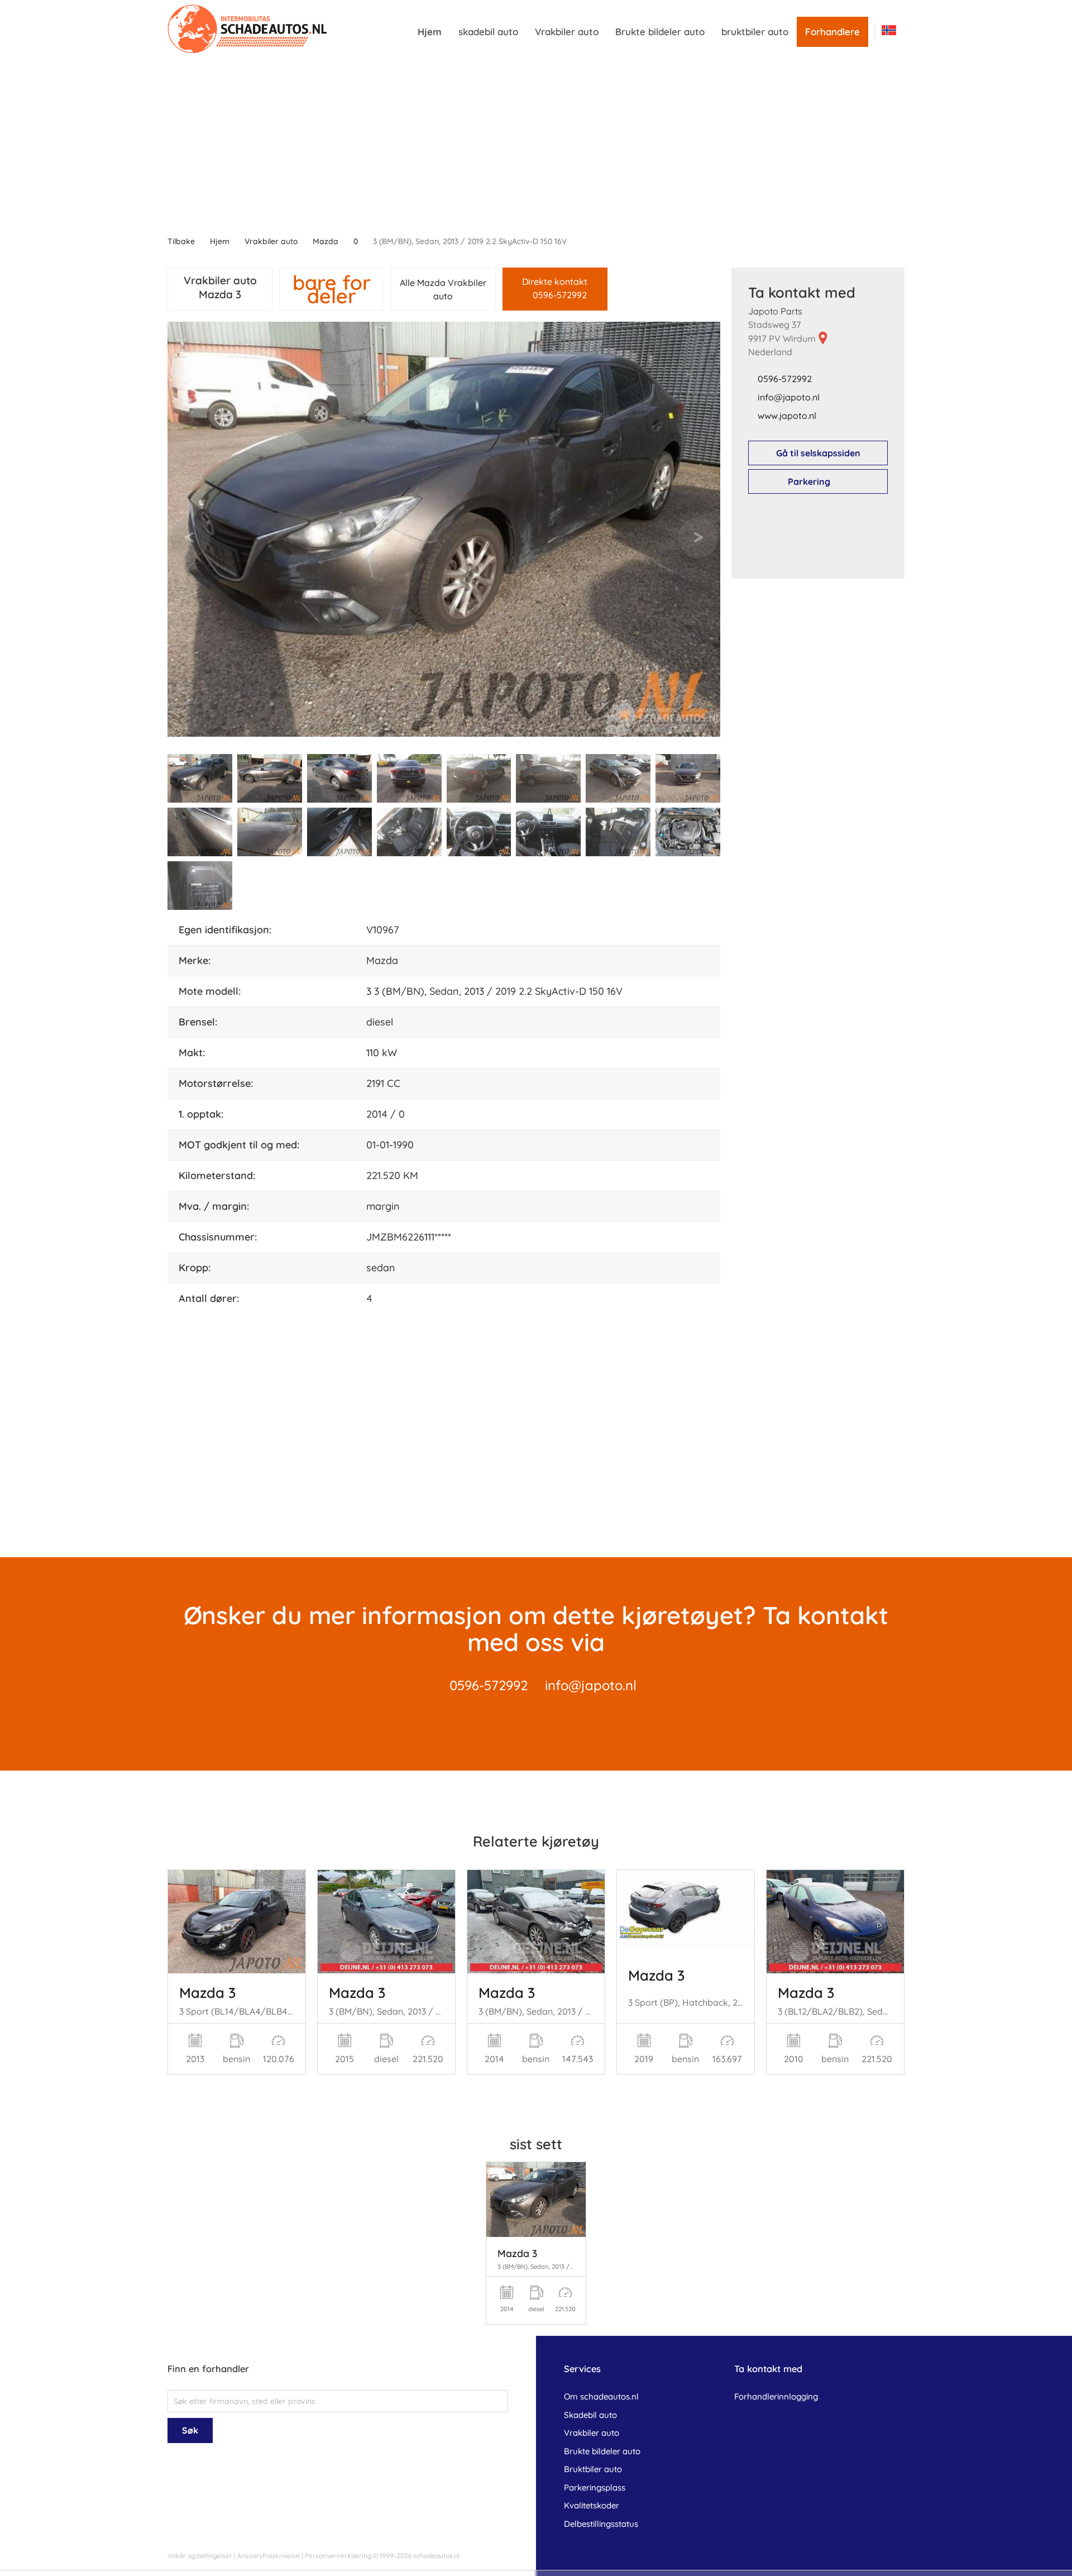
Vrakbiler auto (567, 32)
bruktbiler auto (755, 32)
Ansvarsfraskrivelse (269, 2556)
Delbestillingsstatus (601, 2524)
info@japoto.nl (591, 1685)
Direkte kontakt (555, 288)
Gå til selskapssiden (818, 453)
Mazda (326, 241)
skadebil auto (488, 32)
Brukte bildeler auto (660, 32)
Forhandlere (832, 32)
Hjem (430, 32)
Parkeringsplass (595, 2487)
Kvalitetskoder (592, 2505)
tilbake (181, 241)
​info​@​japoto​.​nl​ (789, 397)
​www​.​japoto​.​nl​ (787, 416)
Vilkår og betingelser (200, 2556)
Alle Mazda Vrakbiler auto (443, 289)
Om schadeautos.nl (601, 2396)
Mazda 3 (207, 1992)
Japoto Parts (775, 311)
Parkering (809, 481)
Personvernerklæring (338, 2556)
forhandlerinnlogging (776, 2396)
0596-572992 (785, 379)
